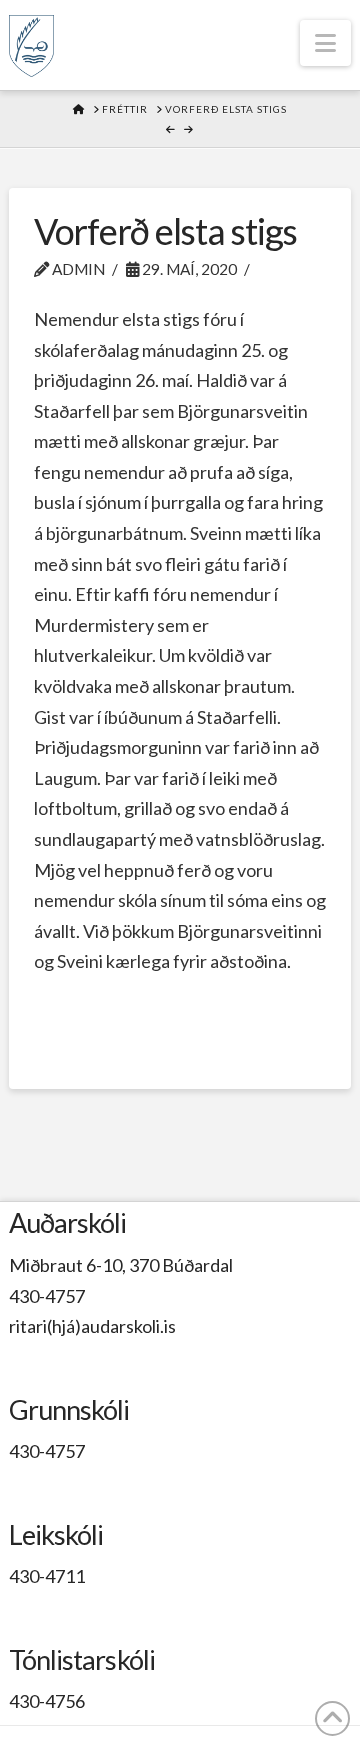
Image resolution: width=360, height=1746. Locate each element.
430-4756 (47, 1701)
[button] (325, 43)
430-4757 (47, 1296)
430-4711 (47, 1576)
